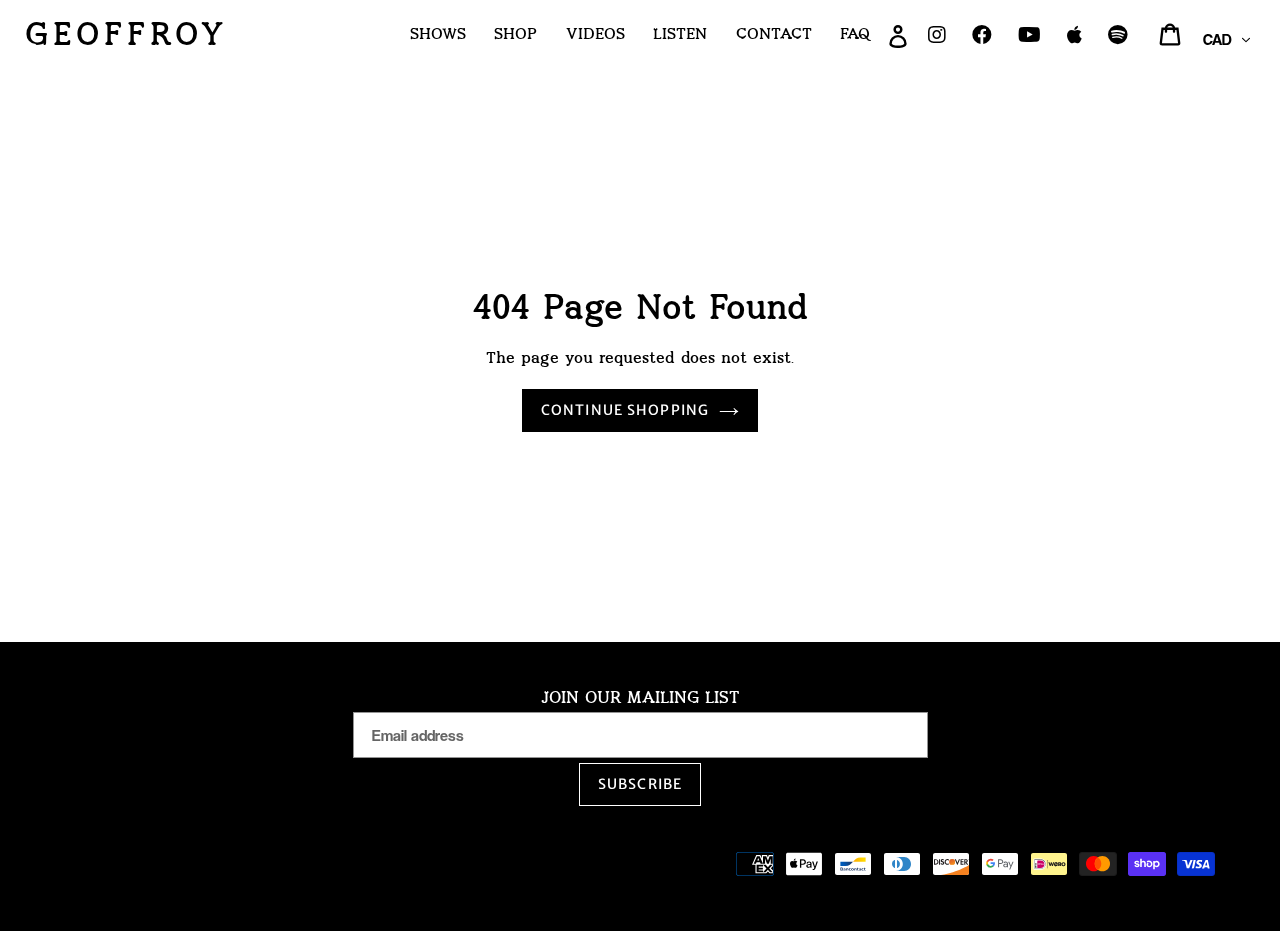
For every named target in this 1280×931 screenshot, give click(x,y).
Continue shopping (625, 410)
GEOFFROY (126, 34)
